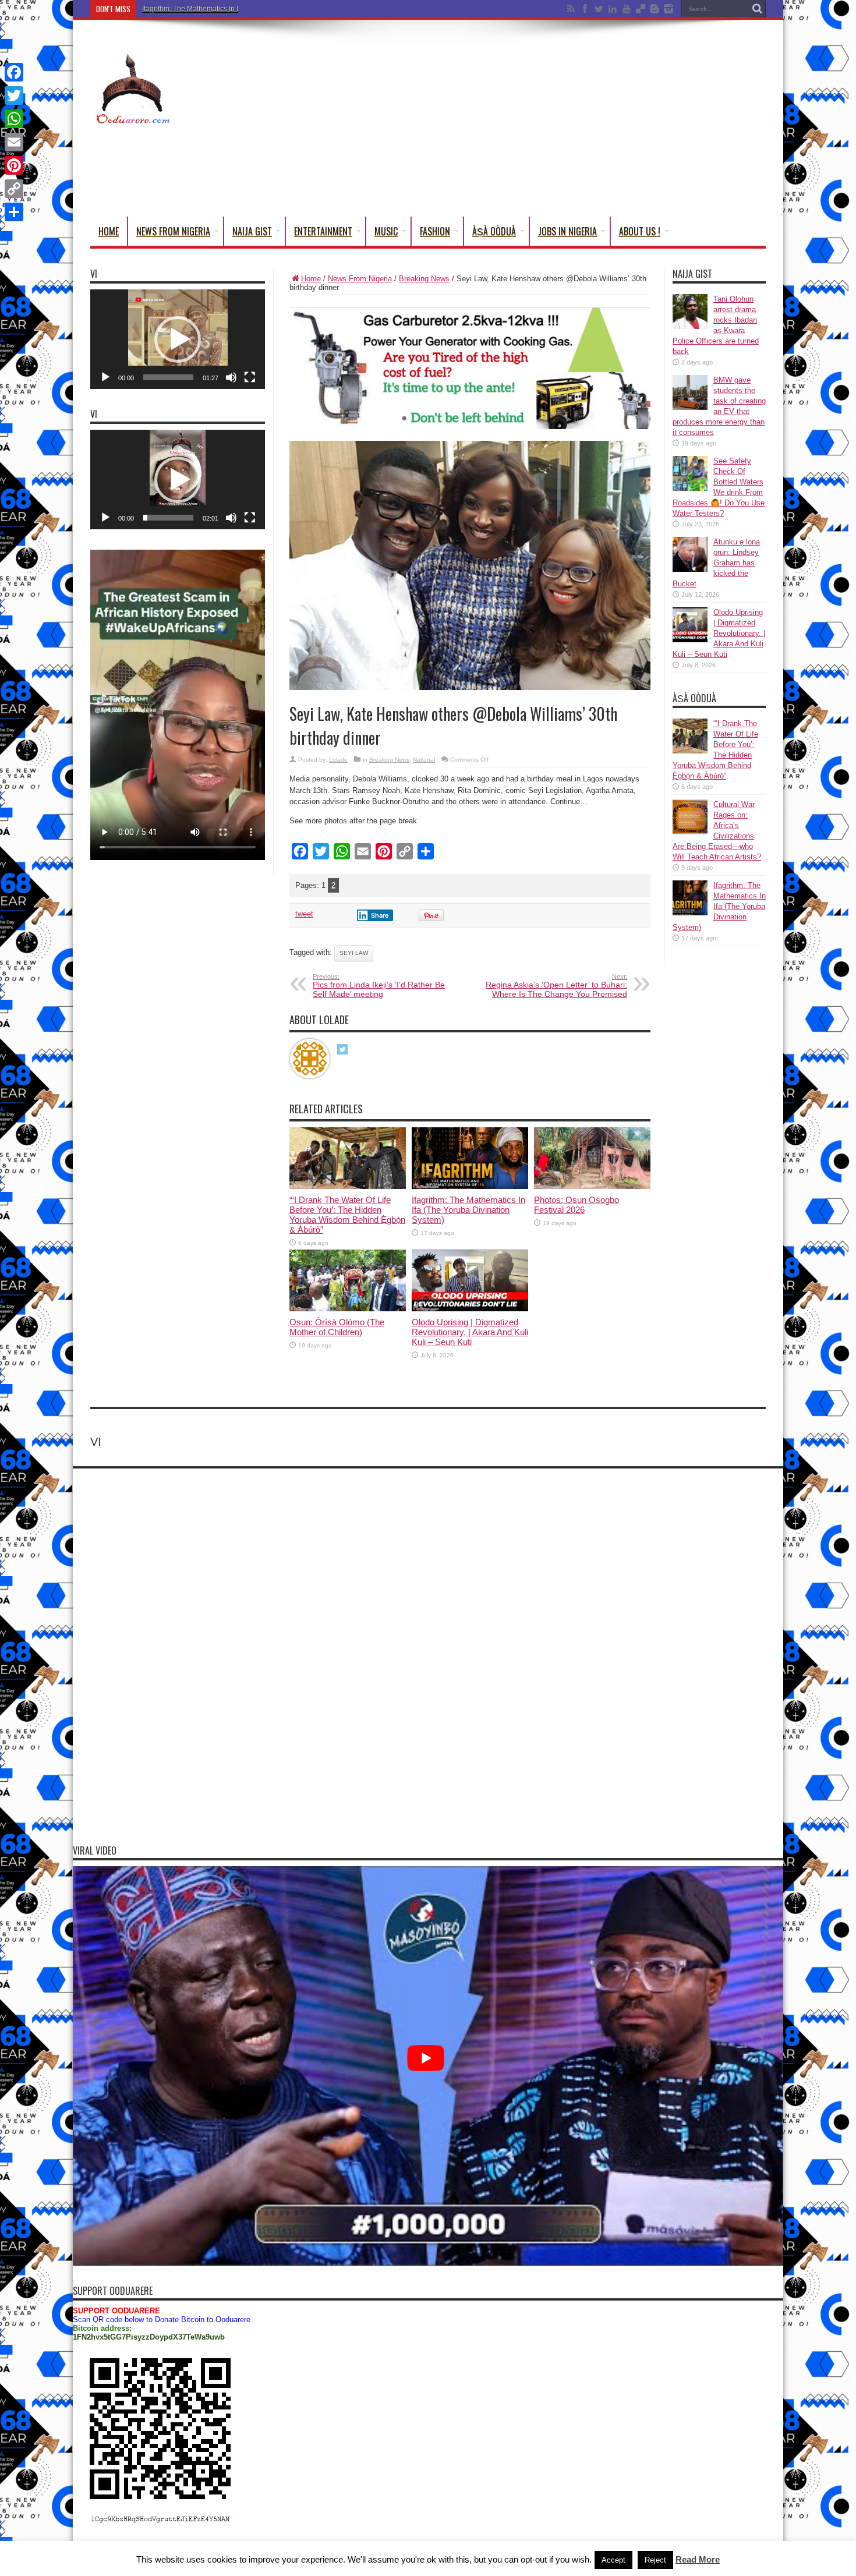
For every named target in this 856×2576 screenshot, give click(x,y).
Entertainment (323, 231)
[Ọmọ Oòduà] (132, 118)
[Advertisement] (554, 121)
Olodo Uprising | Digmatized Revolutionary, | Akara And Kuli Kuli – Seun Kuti (470, 1332)
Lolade (338, 760)
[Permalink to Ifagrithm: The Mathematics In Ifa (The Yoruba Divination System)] (470, 1186)
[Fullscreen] (250, 377)
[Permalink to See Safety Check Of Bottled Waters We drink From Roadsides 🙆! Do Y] (690, 488)
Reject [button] (655, 2560)
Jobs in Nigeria (567, 231)
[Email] (14, 142)
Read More (698, 2559)
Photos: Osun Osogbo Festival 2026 (576, 1205)
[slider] (168, 377)
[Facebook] (14, 72)
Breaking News (424, 279)
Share (380, 915)
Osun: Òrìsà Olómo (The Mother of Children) (337, 1327)
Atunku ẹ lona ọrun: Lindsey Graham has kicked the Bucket (716, 563)
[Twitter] (14, 95)
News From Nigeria (173, 231)
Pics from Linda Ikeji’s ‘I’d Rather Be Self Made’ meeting (379, 986)
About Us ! (640, 231)
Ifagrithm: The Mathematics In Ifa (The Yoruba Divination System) (244, 9)
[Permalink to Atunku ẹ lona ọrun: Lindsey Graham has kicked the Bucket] (690, 569)
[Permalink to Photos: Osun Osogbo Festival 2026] (592, 1186)
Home (109, 231)
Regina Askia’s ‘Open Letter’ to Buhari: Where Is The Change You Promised (556, 986)
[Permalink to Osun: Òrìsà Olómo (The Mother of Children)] (348, 1309)
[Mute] (231, 377)
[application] (178, 339)
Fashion (435, 231)
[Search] (757, 9)
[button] (178, 339)
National (424, 760)
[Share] (14, 212)
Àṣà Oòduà (494, 231)
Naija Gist (252, 231)
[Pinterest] (14, 165)
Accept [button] (613, 2560)
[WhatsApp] (14, 119)
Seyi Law (354, 953)
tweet (304, 914)
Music (386, 231)
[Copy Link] (14, 189)
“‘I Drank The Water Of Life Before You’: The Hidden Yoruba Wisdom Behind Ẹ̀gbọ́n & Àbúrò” (347, 1215)
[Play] (105, 377)
